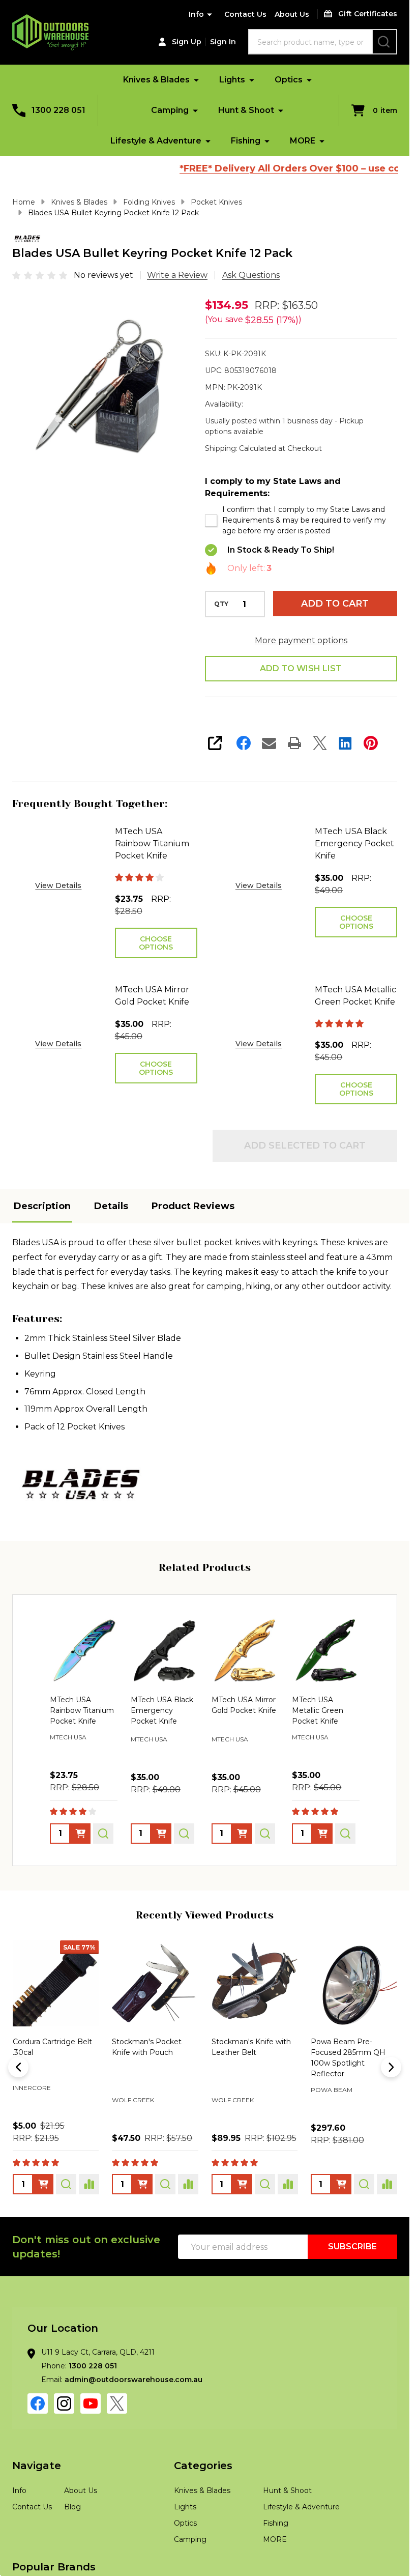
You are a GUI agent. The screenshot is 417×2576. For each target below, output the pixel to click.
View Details (58, 885)
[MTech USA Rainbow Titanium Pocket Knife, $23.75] (84, 1651)
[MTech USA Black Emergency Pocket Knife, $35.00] (165, 1651)
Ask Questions (251, 275)
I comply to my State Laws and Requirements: (273, 487)
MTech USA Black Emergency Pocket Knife (354, 843)
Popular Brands (54, 2567)
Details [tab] (111, 1206)
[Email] (269, 743)
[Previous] (18, 2067)
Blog (72, 2507)
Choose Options (156, 943)
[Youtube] (91, 2403)
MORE (303, 141)
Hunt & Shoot (246, 110)
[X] (320, 743)
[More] (196, 80)
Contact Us (245, 14)
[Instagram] (64, 2403)
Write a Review (177, 275)
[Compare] (89, 2184)
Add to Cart (335, 604)
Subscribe (352, 2246)
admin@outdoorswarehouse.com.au (133, 2380)
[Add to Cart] (43, 2184)
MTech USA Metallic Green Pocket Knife (355, 996)
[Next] (391, 2067)
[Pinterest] (371, 743)
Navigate (37, 2466)
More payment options (301, 640)
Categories (203, 2466)
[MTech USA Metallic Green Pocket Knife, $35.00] (326, 1651)
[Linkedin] (345, 743)
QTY (221, 604)
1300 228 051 (93, 2366)
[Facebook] (244, 743)
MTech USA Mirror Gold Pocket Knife (152, 996)
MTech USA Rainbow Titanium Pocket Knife (152, 843)
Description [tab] (42, 1206)
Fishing (246, 141)
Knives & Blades (156, 80)
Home (24, 202)
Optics (289, 80)
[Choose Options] (80, 1834)
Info (196, 14)
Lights (232, 80)
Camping (170, 110)
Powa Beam (34, 2090)
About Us (292, 14)
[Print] (294, 743)
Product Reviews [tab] (193, 1206)
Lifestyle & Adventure (156, 141)
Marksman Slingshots (151, 2100)
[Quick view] (103, 1834)
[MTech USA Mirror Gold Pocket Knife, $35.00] (245, 1651)
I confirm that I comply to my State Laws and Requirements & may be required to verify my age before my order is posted (304, 520)
